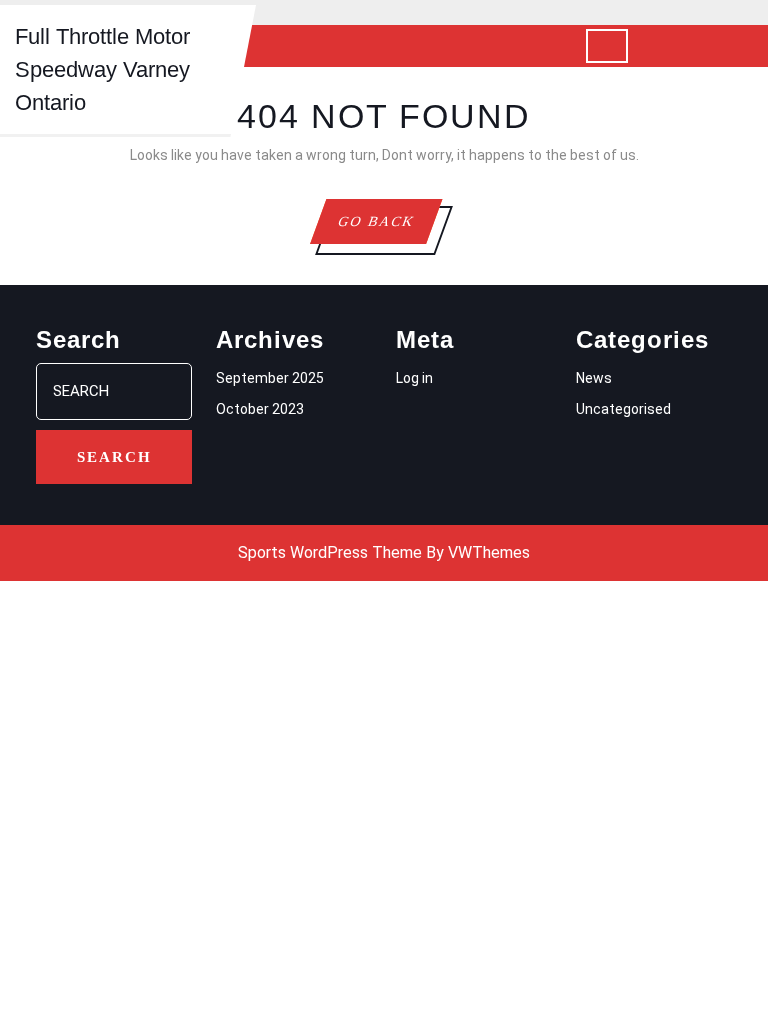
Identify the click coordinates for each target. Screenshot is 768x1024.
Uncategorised (623, 409)
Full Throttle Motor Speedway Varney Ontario (102, 69)
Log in (414, 378)
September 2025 (270, 378)
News (594, 378)
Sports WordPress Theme (330, 552)
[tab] (607, 46)
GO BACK (389, 228)
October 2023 (260, 409)
